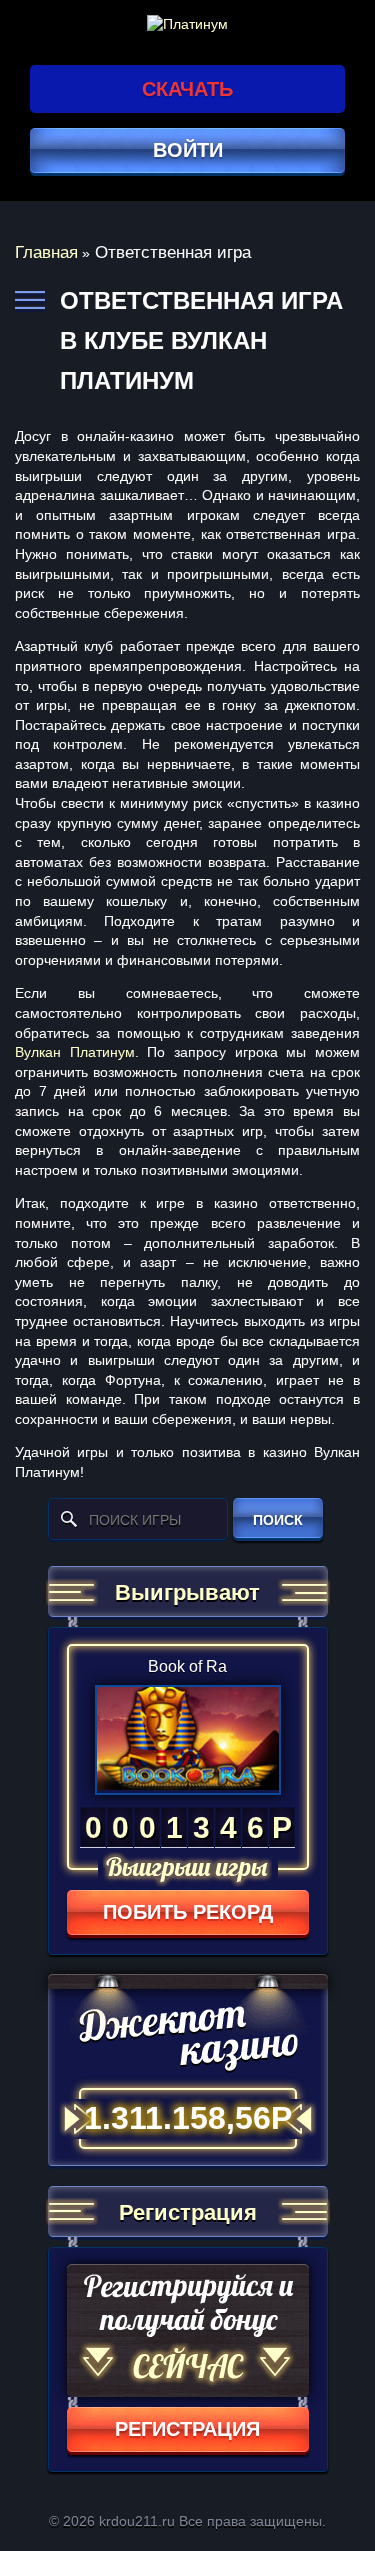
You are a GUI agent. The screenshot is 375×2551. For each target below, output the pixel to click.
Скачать (187, 89)
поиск (278, 1520)
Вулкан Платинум (75, 1052)
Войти (188, 150)
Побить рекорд (188, 1912)
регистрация (187, 2429)
